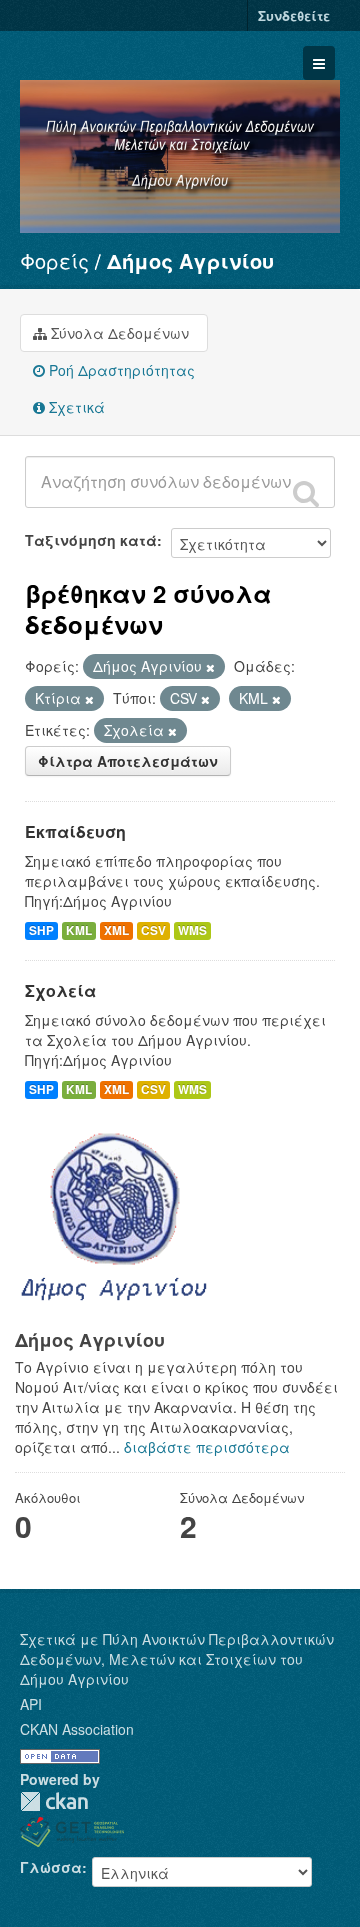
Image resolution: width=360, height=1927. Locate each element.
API (31, 1704)
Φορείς (54, 260)
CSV (153, 930)
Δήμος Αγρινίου (190, 260)
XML (116, 930)
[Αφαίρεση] (210, 667)
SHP (41, 930)
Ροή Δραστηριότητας (120, 370)
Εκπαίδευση (75, 831)
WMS (192, 930)
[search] (306, 493)
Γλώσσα (51, 1867)
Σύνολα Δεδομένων (118, 333)
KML (79, 930)
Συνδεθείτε (294, 15)
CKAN (54, 1801)
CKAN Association (77, 1729)
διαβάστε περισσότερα (207, 1447)
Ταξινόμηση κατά (91, 540)
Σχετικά (75, 407)
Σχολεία (60, 990)
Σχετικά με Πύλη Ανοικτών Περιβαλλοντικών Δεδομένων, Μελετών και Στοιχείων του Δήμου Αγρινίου (177, 1659)
